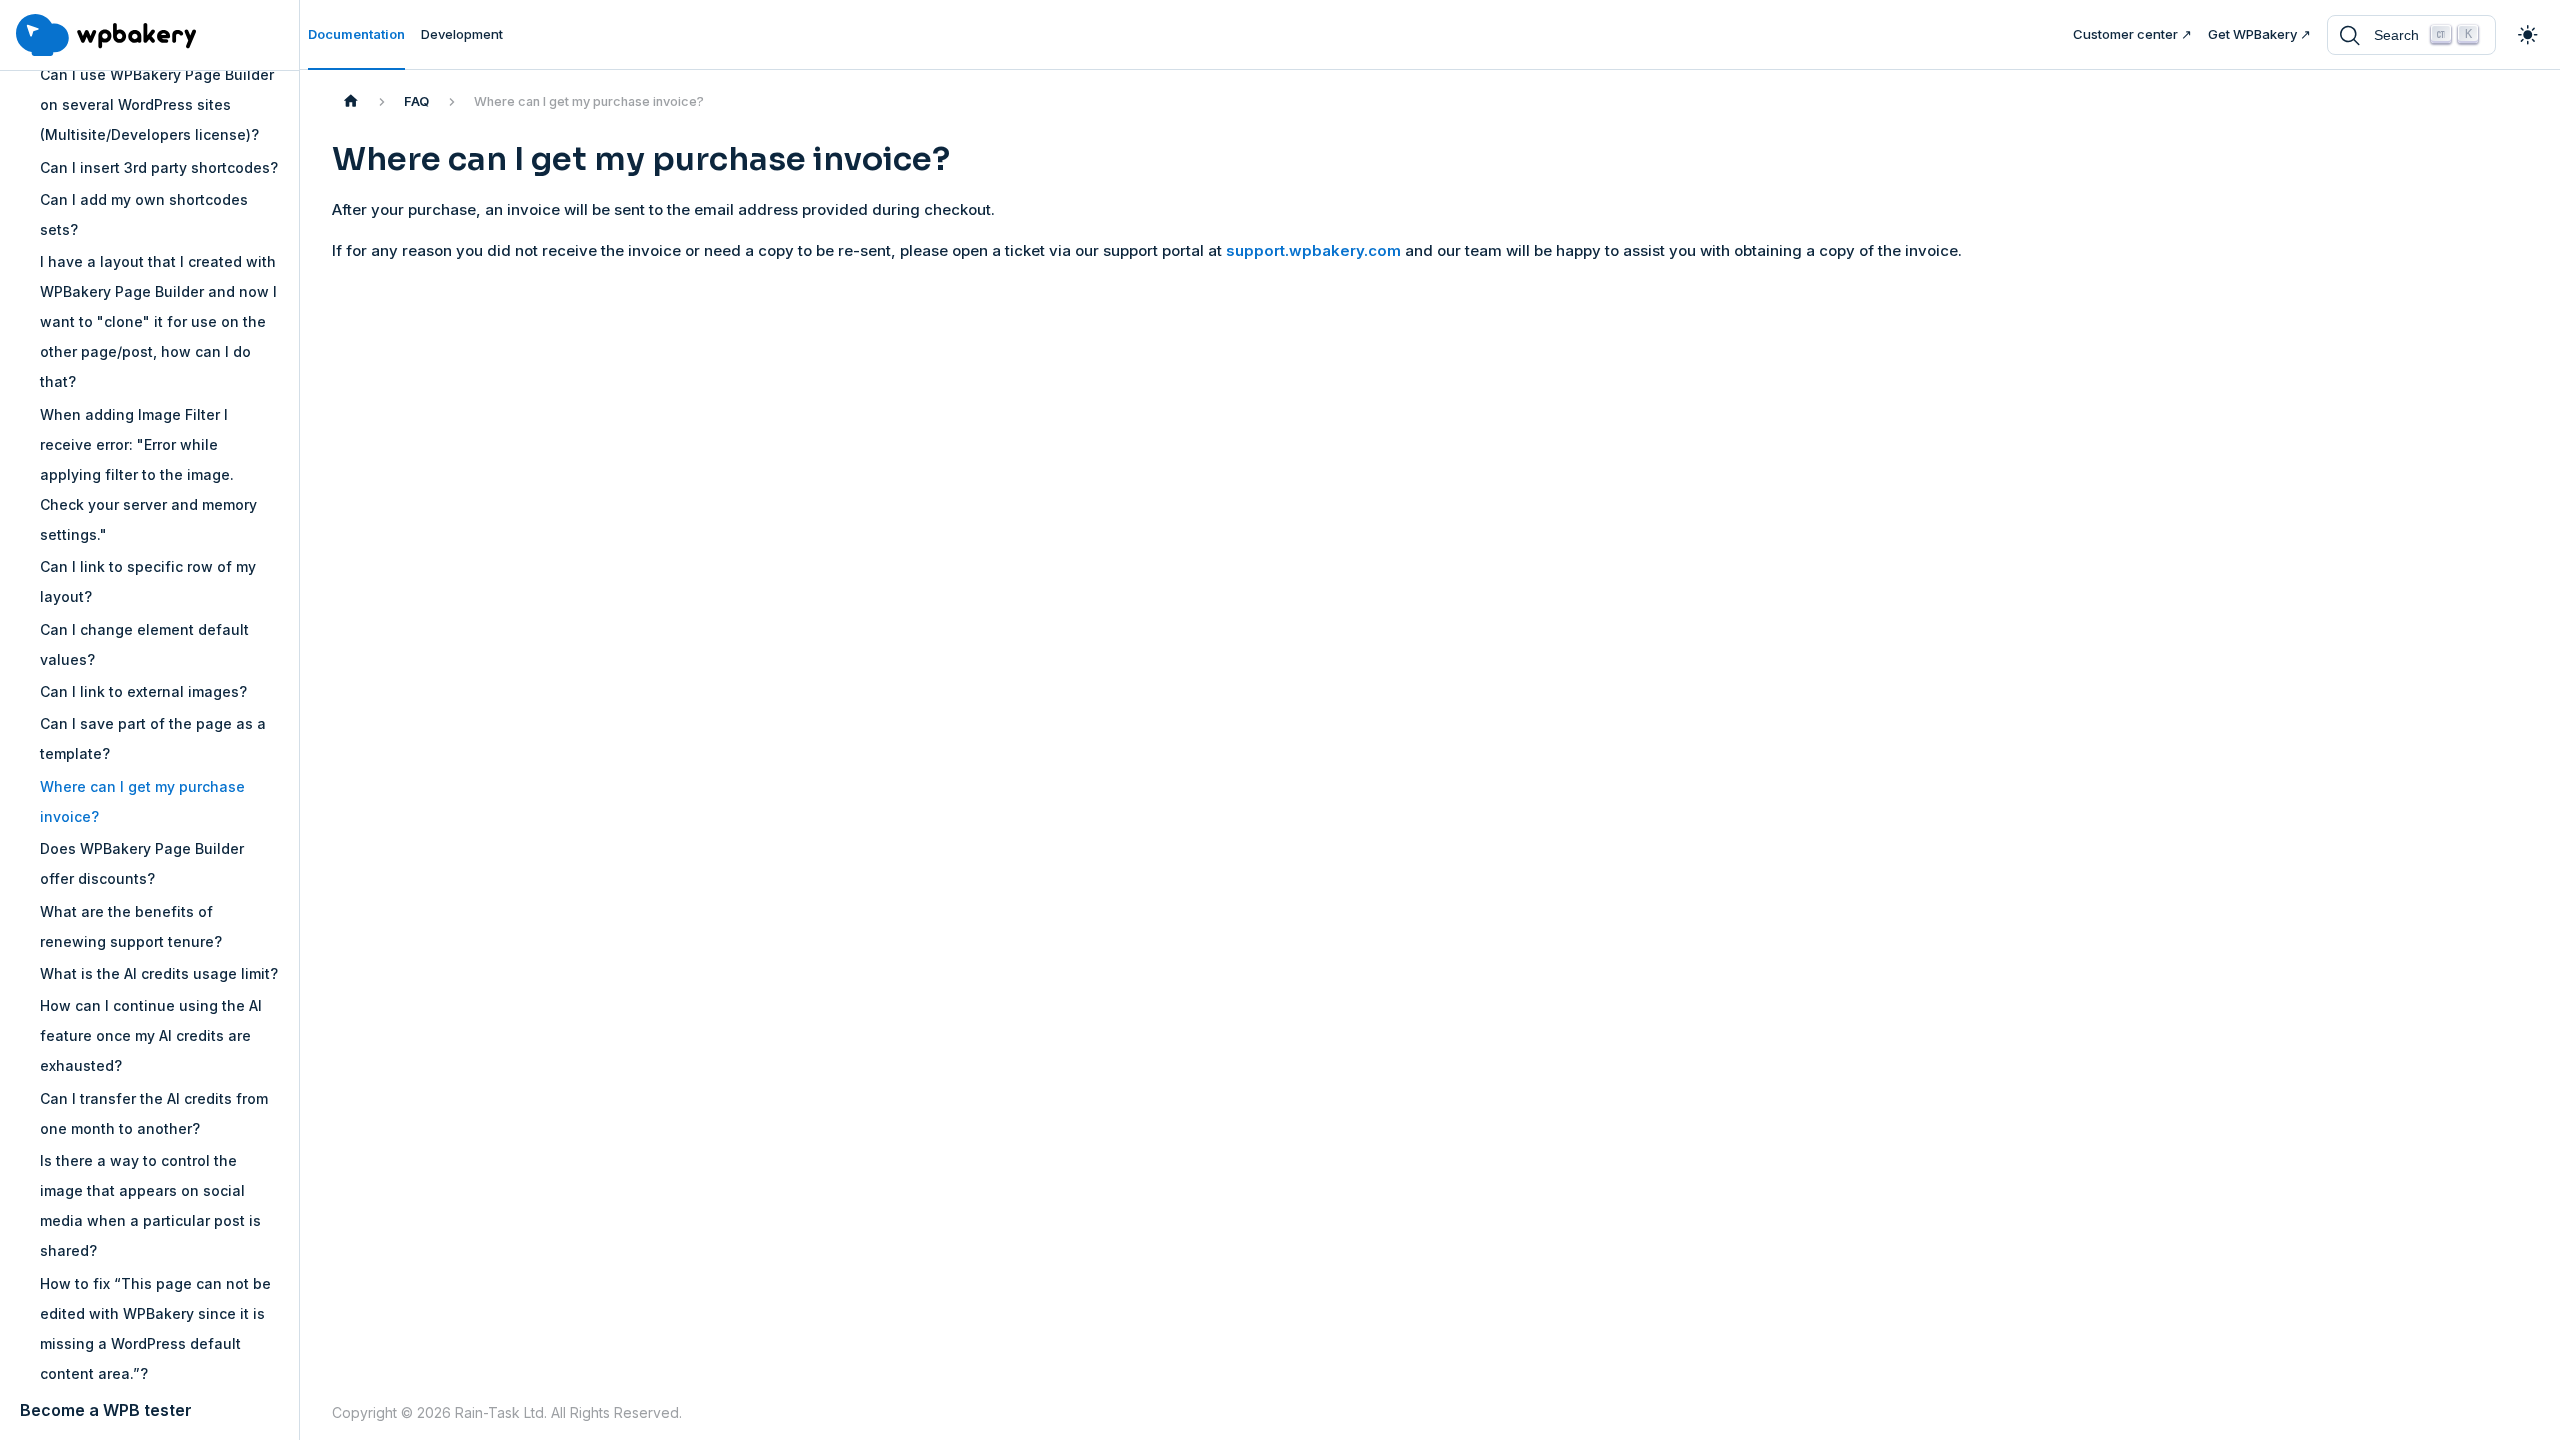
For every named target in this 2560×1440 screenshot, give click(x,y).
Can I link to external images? (143, 691)
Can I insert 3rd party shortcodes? (159, 167)
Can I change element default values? (144, 644)
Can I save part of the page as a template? (153, 738)
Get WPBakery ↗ (2259, 34)
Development (462, 34)
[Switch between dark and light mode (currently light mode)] (2528, 35)
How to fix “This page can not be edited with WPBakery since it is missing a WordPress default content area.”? (155, 1328)
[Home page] (351, 102)
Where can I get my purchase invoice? (142, 801)
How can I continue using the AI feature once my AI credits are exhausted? (151, 1035)
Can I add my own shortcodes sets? (144, 214)
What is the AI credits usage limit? (159, 973)
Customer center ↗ (2132, 34)
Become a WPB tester (106, 1410)
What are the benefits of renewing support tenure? (131, 926)
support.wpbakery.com (1313, 250)
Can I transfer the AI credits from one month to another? (154, 1113)
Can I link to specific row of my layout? (148, 581)
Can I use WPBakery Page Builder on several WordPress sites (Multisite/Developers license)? (157, 104)
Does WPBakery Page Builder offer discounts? (142, 863)
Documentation (356, 34)
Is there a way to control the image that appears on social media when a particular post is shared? (150, 1205)
